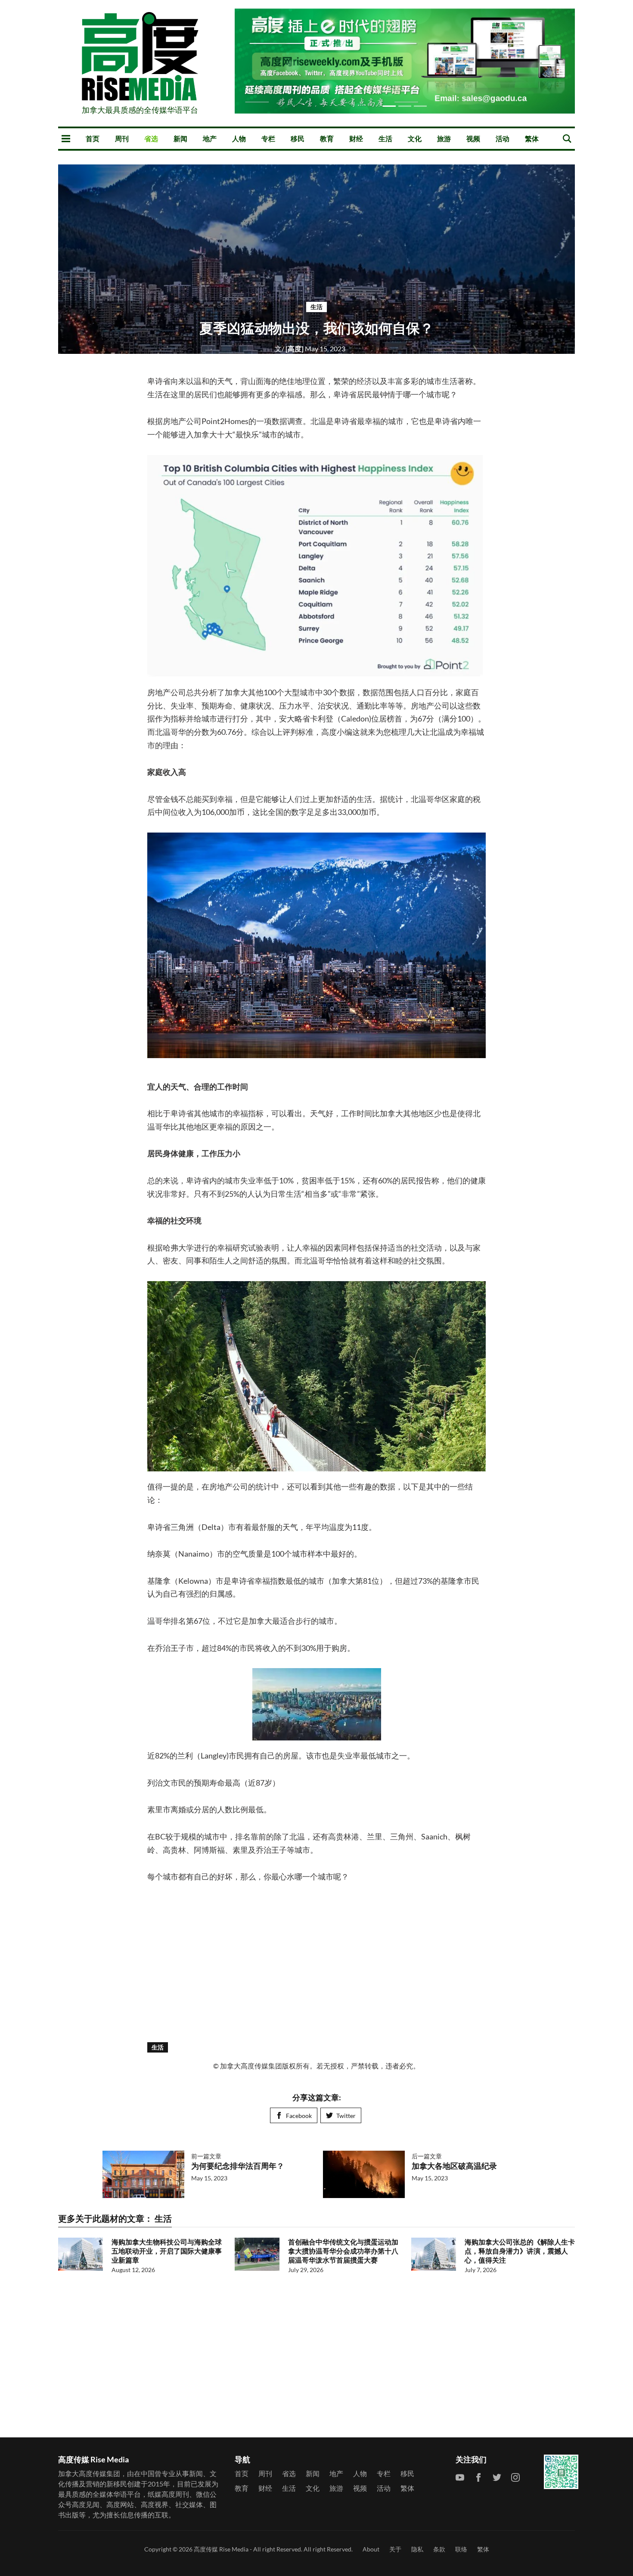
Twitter (346, 2116)
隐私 (417, 2549)
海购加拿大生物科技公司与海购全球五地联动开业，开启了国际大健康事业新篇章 (167, 2251)
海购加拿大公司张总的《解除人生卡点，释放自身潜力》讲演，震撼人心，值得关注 (520, 2251)
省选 (151, 138)
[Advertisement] (316, 1962)
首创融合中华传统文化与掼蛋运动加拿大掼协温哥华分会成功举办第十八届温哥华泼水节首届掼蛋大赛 (343, 2251)
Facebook (299, 2116)
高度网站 (120, 2504)
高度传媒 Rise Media (221, 2549)
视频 (473, 138)
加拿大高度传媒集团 (89, 2473)
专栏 (268, 138)
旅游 (444, 138)
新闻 (180, 138)
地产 (210, 138)
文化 (415, 138)
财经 (356, 138)
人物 (239, 138)
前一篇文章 (206, 2156)
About (371, 2549)
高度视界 (155, 2504)
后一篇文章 (427, 2156)
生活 (385, 138)
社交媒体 (189, 2504)
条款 (439, 2549)
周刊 (122, 138)
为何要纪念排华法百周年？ (238, 2166)
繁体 (532, 138)
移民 (298, 138)
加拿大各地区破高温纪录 (454, 2166)
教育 (327, 138)
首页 (93, 138)
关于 (395, 2549)
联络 (461, 2549)
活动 (503, 138)
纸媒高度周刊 (168, 2494)
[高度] (290, 348)
